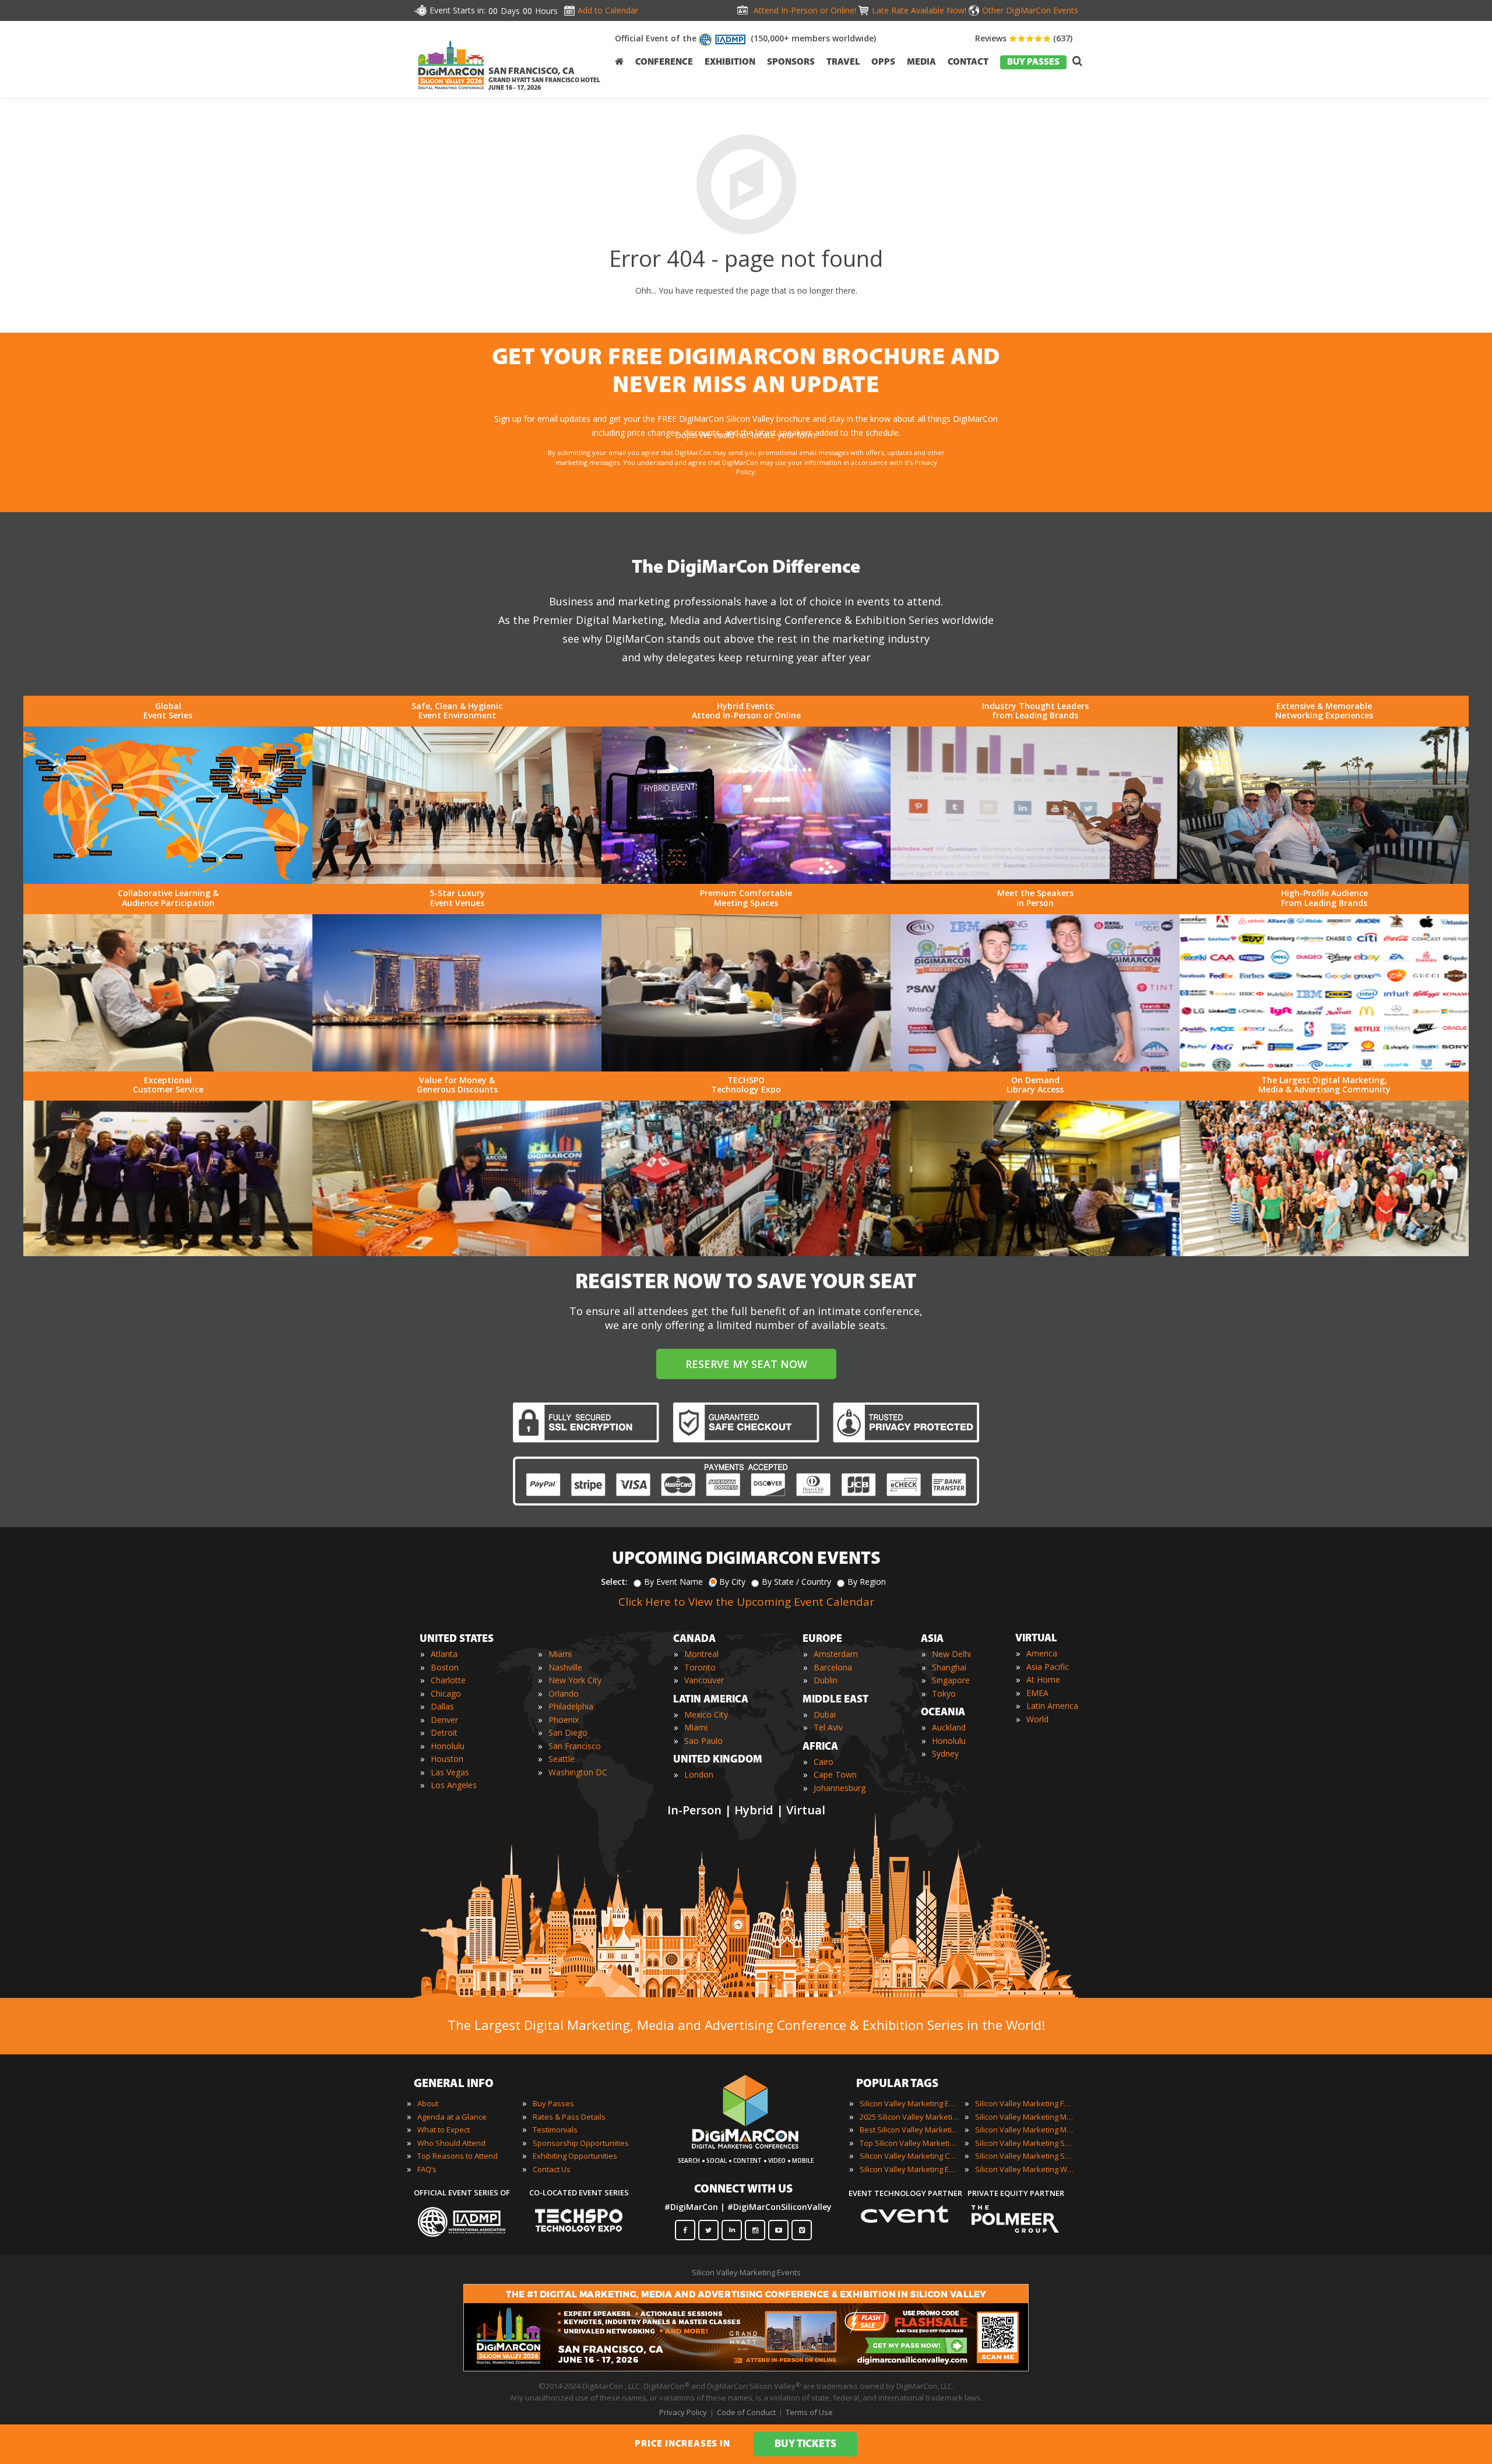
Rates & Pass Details (569, 2117)
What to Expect (444, 2130)
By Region (867, 1582)
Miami (560, 1654)
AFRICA (820, 1747)
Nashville (565, 1667)
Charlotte (448, 1680)
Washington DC (578, 1772)
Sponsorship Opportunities (581, 2143)
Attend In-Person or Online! (805, 10)
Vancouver (704, 1680)
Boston (445, 1667)
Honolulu (448, 1746)
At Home (1043, 1679)
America (1042, 1653)
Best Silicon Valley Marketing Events (909, 2130)
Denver (444, 1720)
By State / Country (796, 1582)
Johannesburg (840, 1788)
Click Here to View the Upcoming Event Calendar (746, 1602)
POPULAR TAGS (897, 2084)
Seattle (562, 1759)
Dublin (826, 1680)
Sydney (945, 1753)
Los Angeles (454, 1785)
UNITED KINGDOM (718, 1760)
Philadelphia (571, 1706)
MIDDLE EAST (835, 1700)
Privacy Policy (683, 2412)
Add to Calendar (608, 10)
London (699, 1774)
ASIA (932, 1640)
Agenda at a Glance (452, 2117)
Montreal (701, 1654)
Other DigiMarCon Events (1030, 10)
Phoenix (564, 1720)
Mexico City (706, 1714)
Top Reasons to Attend (458, 2156)
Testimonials (555, 2130)
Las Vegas (450, 1772)
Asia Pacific (1048, 1667)
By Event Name (673, 1582)
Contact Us (552, 2169)
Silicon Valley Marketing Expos (909, 2169)
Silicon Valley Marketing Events (909, 2103)
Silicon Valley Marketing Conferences (909, 2156)
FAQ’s (427, 2169)
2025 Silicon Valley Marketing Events (909, 2117)
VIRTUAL (1036, 1639)
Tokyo (944, 1693)
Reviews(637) (1024, 38)
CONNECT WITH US (743, 2190)
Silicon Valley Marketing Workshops (1025, 2169)
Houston (447, 1759)
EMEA (1037, 1693)
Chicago (446, 1693)
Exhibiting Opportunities (575, 2156)
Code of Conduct (746, 2412)
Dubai (825, 1714)
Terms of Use (809, 2412)
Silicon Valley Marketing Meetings (1025, 2117)
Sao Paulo (703, 1741)
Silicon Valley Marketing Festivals (1025, 2103)
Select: (614, 1582)
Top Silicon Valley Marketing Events (909, 2143)
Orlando (564, 1693)
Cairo (824, 1762)
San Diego (568, 1732)
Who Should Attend (451, 2143)
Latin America (1052, 1706)
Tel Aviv (828, 1727)
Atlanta (444, 1654)
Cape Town (835, 1774)
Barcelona (833, 1667)
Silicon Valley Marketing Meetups (1025, 2130)
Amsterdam (836, 1654)
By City (732, 1582)
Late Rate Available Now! (919, 10)
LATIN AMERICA (711, 1700)
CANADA (694, 1640)
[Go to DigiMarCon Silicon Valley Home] (451, 92)
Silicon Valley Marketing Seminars (1025, 2143)
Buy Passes (553, 2103)
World (1037, 1719)
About (428, 2103)
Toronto (700, 1667)
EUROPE (822, 1640)
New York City (575, 1680)
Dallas (442, 1706)
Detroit (444, 1732)
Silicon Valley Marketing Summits (1025, 2156)
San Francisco (575, 1746)
